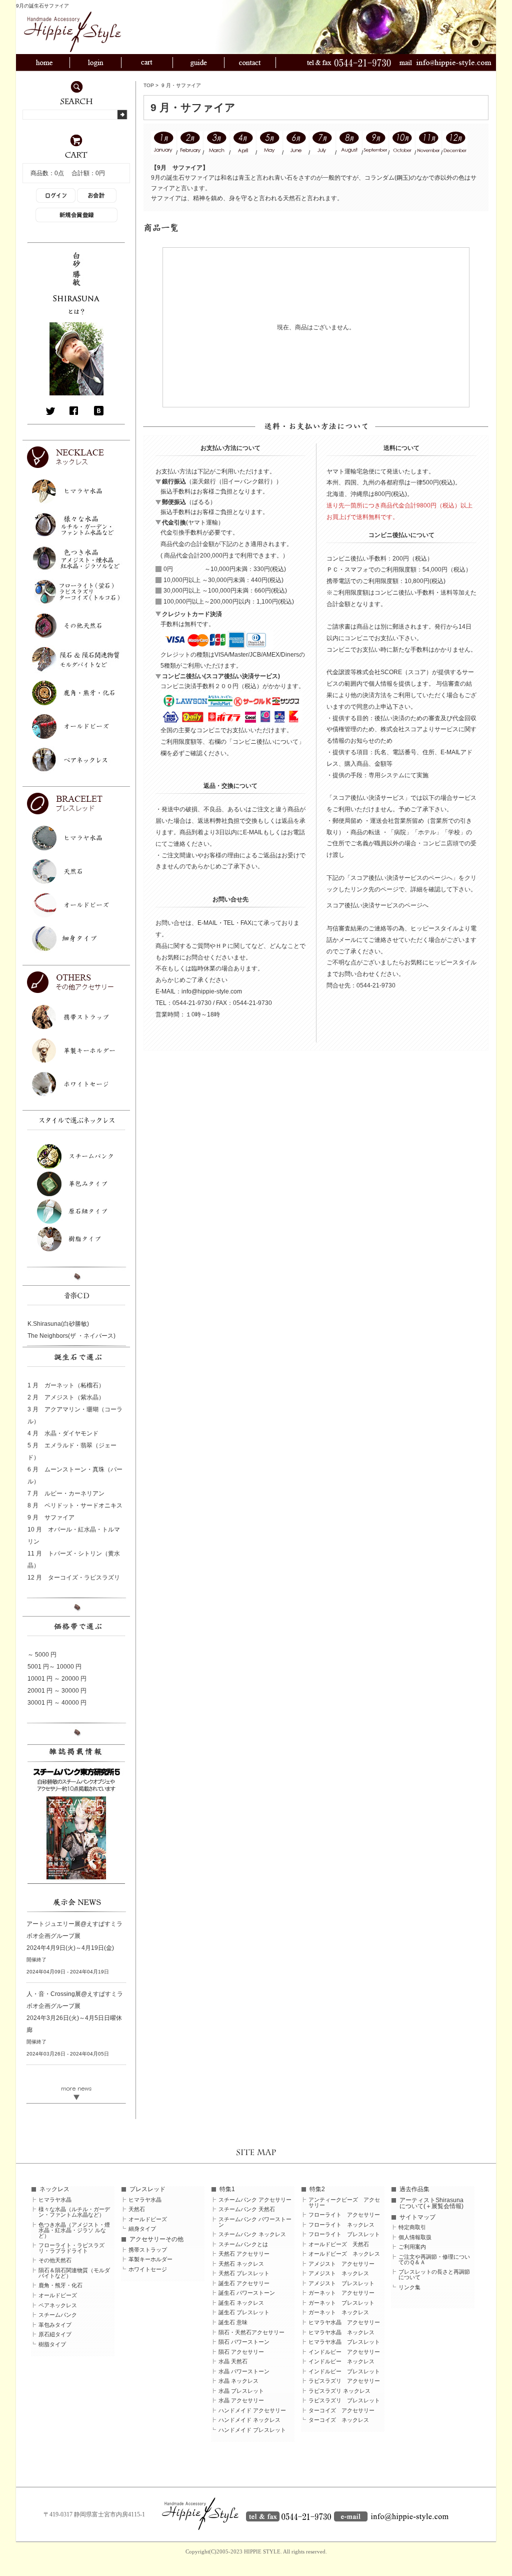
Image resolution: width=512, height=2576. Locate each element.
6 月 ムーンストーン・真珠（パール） (75, 1475)
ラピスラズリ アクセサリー (344, 2381)
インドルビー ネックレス (341, 2362)
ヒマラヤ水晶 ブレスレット (344, 2342)
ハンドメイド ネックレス (249, 2420)
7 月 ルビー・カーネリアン (66, 1493)
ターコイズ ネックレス (339, 2420)
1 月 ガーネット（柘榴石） (66, 1385)
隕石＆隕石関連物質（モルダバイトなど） (74, 2273)
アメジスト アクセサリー (341, 2264)
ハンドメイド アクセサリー (252, 2411)
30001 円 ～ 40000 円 (57, 1703)
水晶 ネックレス (238, 2381)
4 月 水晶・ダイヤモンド (63, 1433)
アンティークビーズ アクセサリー (344, 2203)
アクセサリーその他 (156, 2239)
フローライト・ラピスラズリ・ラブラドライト (71, 2248)
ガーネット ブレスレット (341, 2303)
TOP (149, 85)
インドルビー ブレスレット (344, 2372)
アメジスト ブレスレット (341, 2283)
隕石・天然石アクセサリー (251, 2333)
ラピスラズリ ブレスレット (344, 2401)
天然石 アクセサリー (244, 2254)
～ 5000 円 (42, 1655)
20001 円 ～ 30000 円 (57, 1691)
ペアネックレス (58, 2305)
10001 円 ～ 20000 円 (57, 1679)
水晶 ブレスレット (241, 2391)
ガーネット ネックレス (339, 2312)
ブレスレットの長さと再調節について (434, 2275)
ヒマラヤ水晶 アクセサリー (344, 2323)
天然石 (137, 2209)
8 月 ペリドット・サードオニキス (75, 1505)
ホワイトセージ (148, 2269)
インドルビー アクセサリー (344, 2352)
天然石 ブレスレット (244, 2273)
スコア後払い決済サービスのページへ (377, 905)
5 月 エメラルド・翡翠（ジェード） (72, 1451)
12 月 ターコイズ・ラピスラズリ (74, 1578)
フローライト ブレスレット (344, 2234)
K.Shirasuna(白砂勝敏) (58, 1324)
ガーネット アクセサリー (341, 2293)
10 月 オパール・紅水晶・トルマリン (74, 1535)
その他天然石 (55, 2260)
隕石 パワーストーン (244, 2342)
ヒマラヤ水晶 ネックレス (341, 2333)
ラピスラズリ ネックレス (339, 2391)
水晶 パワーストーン (244, 2372)
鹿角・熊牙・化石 (60, 2285)
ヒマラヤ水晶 (55, 2200)
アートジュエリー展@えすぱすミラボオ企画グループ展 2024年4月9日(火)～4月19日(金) (74, 1936)
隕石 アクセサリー (241, 2352)
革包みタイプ (55, 2325)
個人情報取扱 (415, 2237)
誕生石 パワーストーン (247, 2293)
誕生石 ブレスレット (244, 2312)
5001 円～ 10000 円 (54, 1667)
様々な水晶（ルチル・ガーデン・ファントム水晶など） (74, 2212)
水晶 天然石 (233, 2362)
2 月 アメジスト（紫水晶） (66, 1397)
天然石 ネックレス (241, 2264)
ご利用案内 (412, 2247)
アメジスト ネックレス (339, 2273)
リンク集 (409, 2287)
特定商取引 (412, 2227)
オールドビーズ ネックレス (344, 2254)
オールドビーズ (58, 2295)
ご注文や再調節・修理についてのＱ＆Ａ (434, 2260)
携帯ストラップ (148, 2250)
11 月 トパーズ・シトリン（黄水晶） (74, 1560)
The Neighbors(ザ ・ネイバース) (71, 1336)
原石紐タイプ (55, 2335)
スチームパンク (58, 2315)
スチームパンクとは (243, 2244)
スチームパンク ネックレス (252, 2234)
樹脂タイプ (52, 2345)
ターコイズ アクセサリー (341, 2411)
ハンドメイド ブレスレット (252, 2430)
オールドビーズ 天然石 (339, 2244)
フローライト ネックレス (341, 2225)
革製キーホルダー (150, 2259)
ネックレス (54, 2189)
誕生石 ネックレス (241, 2303)
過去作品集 (414, 2189)
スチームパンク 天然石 (247, 2209)
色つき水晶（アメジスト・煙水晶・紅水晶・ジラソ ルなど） (74, 2230)
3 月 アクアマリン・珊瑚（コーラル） (75, 1415)
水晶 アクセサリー (241, 2401)
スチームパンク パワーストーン (255, 2222)
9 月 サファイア (51, 1517)
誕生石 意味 (233, 2323)
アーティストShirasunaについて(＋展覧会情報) (431, 2203)
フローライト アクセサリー (344, 2215)
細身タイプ (142, 2229)
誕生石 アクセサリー (244, 2283)
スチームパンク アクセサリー (255, 2200)
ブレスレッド (147, 2189)
